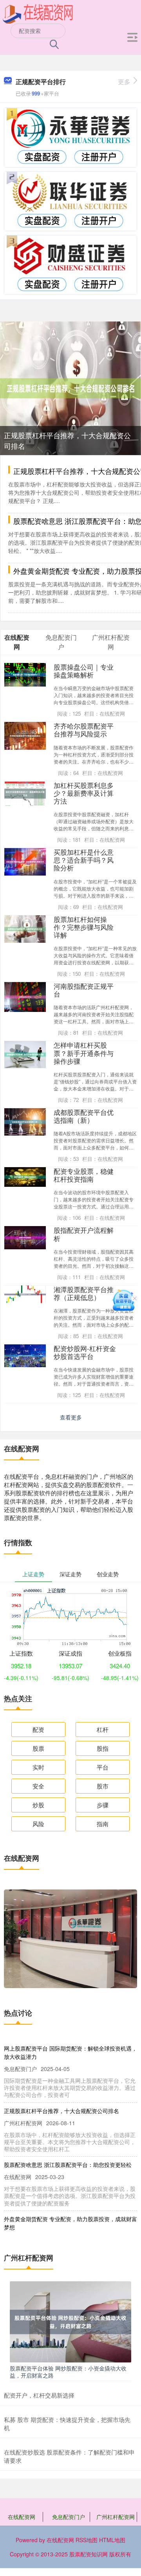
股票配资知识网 (89, 2554)
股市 (103, 1786)
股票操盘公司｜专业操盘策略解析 (84, 671)
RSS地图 (87, 2540)
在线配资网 (22, 2517)
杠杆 (103, 1729)
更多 (124, 82)
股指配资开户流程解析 (84, 1234)
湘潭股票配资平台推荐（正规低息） (84, 1293)
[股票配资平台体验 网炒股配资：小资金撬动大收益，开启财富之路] (70, 2321)
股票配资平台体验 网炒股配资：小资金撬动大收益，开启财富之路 (68, 2372)
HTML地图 (112, 2540)
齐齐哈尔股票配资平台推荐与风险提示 (84, 730)
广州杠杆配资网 (116, 2517)
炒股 (38, 1805)
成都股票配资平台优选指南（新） (84, 1116)
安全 (38, 1786)
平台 (103, 1767)
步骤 (103, 1805)
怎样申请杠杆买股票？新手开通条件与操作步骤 (84, 1053)
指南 (103, 1824)
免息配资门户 (69, 2517)
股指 (103, 1748)
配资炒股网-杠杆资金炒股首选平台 (85, 1352)
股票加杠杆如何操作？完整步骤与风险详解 (84, 927)
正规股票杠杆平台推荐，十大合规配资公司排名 (61, 2111)
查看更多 (71, 1417)
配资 (38, 1729)
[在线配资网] (38, 13)
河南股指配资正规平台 (84, 990)
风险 (38, 1824)
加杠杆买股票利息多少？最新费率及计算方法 (84, 793)
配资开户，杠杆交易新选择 (39, 2395)
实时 (38, 1767)
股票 (38, 1748)
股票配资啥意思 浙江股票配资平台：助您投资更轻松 (68, 2165)
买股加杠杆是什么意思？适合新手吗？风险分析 (84, 860)
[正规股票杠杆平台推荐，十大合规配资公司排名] (70, 387)
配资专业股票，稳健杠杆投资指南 (84, 1175)
